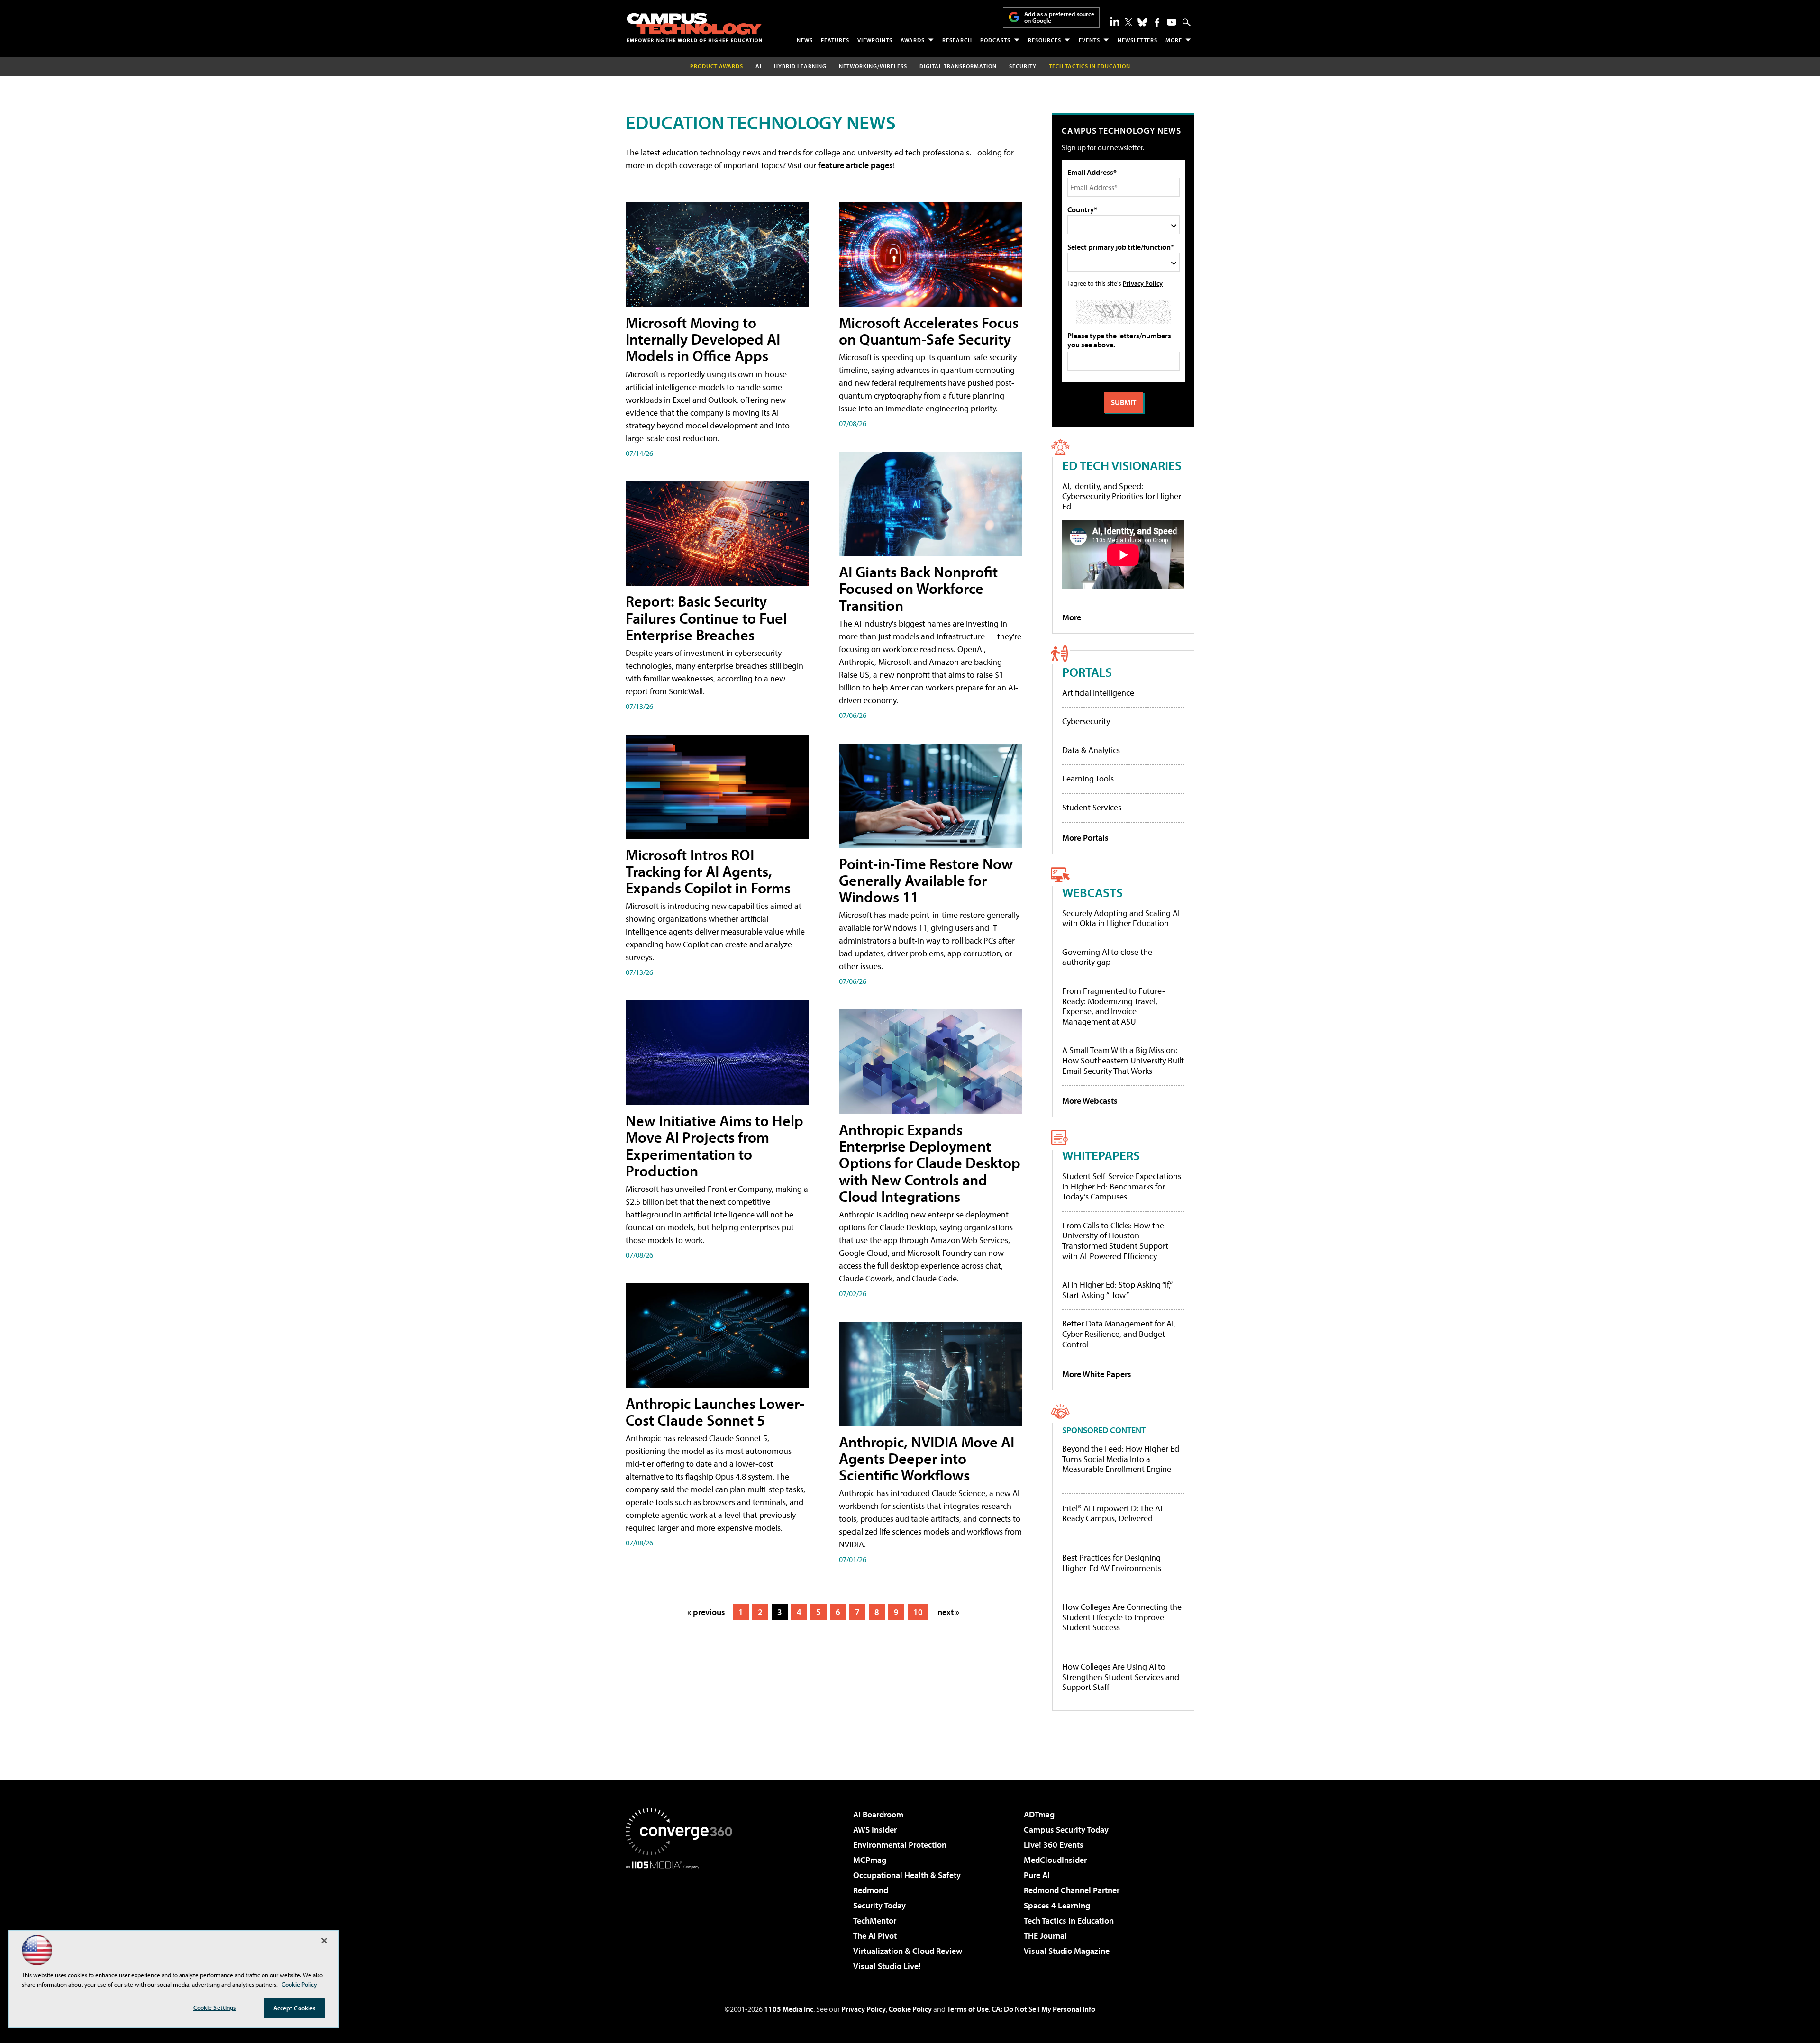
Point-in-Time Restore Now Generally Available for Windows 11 (926, 880)
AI (759, 66)
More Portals (1085, 838)
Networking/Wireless (873, 66)
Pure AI (1037, 1875)
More (1174, 40)
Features (835, 40)
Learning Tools (1088, 778)
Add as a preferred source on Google (1059, 17)
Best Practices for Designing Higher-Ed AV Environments (1112, 1563)
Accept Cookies (295, 2008)
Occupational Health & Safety (907, 1875)
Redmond (871, 1890)
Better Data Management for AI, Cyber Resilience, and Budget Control (1119, 1334)
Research (957, 40)
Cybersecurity (1086, 721)
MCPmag (870, 1860)
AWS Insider (875, 1830)
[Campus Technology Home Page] (694, 27)
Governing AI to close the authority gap (1107, 957)
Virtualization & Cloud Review (908, 1951)
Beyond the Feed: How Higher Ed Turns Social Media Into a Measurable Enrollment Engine (1121, 1459)
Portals (1087, 672)
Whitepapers (1101, 1155)
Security (1023, 66)
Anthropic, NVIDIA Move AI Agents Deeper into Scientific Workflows (927, 1458)
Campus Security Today (1066, 1830)
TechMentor (875, 1920)
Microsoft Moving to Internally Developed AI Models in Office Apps (703, 339)
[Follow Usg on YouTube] (1172, 22)
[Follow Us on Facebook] (1157, 23)
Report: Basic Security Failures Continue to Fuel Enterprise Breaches (706, 617)
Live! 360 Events (1054, 1845)
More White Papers (1097, 1374)
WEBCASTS (1092, 892)
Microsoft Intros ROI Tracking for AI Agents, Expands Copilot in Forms (708, 871)
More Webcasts (1090, 1101)
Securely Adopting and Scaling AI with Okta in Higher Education (1121, 918)
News (805, 40)
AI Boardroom (878, 1814)
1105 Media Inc (789, 2009)
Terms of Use (968, 2009)
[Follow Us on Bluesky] (1142, 22)
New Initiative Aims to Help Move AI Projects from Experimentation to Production (714, 1145)
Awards (913, 40)
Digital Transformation (958, 66)
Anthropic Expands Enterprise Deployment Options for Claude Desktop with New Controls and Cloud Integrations (930, 1163)
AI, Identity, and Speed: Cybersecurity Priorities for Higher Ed (1122, 496)
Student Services (1092, 807)
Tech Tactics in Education (1069, 1920)
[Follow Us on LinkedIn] (1115, 21)
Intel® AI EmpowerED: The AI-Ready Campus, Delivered (1114, 1513)
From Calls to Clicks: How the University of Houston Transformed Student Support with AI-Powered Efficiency (1115, 1241)
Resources (1045, 40)
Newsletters (1137, 40)
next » (948, 1612)
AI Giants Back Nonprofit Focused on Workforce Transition (918, 588)
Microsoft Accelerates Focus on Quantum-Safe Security (929, 331)
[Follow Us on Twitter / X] (1128, 22)
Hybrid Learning (800, 66)
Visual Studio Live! (887, 1966)
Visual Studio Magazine (1067, 1951)
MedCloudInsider (1055, 1860)
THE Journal (1045, 1936)
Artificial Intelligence (1098, 693)
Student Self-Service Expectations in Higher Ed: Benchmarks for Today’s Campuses (1122, 1186)
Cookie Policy (910, 2009)
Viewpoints (875, 40)
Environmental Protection (900, 1845)
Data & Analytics (1091, 750)
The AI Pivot (875, 1936)
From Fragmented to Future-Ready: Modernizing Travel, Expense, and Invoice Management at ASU (1114, 1006)
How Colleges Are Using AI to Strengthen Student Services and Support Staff (1121, 1677)
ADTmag (1039, 1814)
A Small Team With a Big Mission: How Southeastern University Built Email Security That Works (1123, 1060)
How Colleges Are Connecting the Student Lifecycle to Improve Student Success (1122, 1617)
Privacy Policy (1143, 283)
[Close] (324, 1941)
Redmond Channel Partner (1072, 1890)
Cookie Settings (215, 2007)
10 (918, 1612)
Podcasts (995, 40)
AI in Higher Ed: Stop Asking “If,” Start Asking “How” (1117, 1290)
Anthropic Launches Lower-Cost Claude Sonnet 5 (715, 1412)
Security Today (879, 1905)
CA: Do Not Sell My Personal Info (1043, 2009)
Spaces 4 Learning (1057, 1905)
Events (1089, 40)
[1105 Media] (682, 1917)
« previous (706, 1612)
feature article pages (855, 165)
